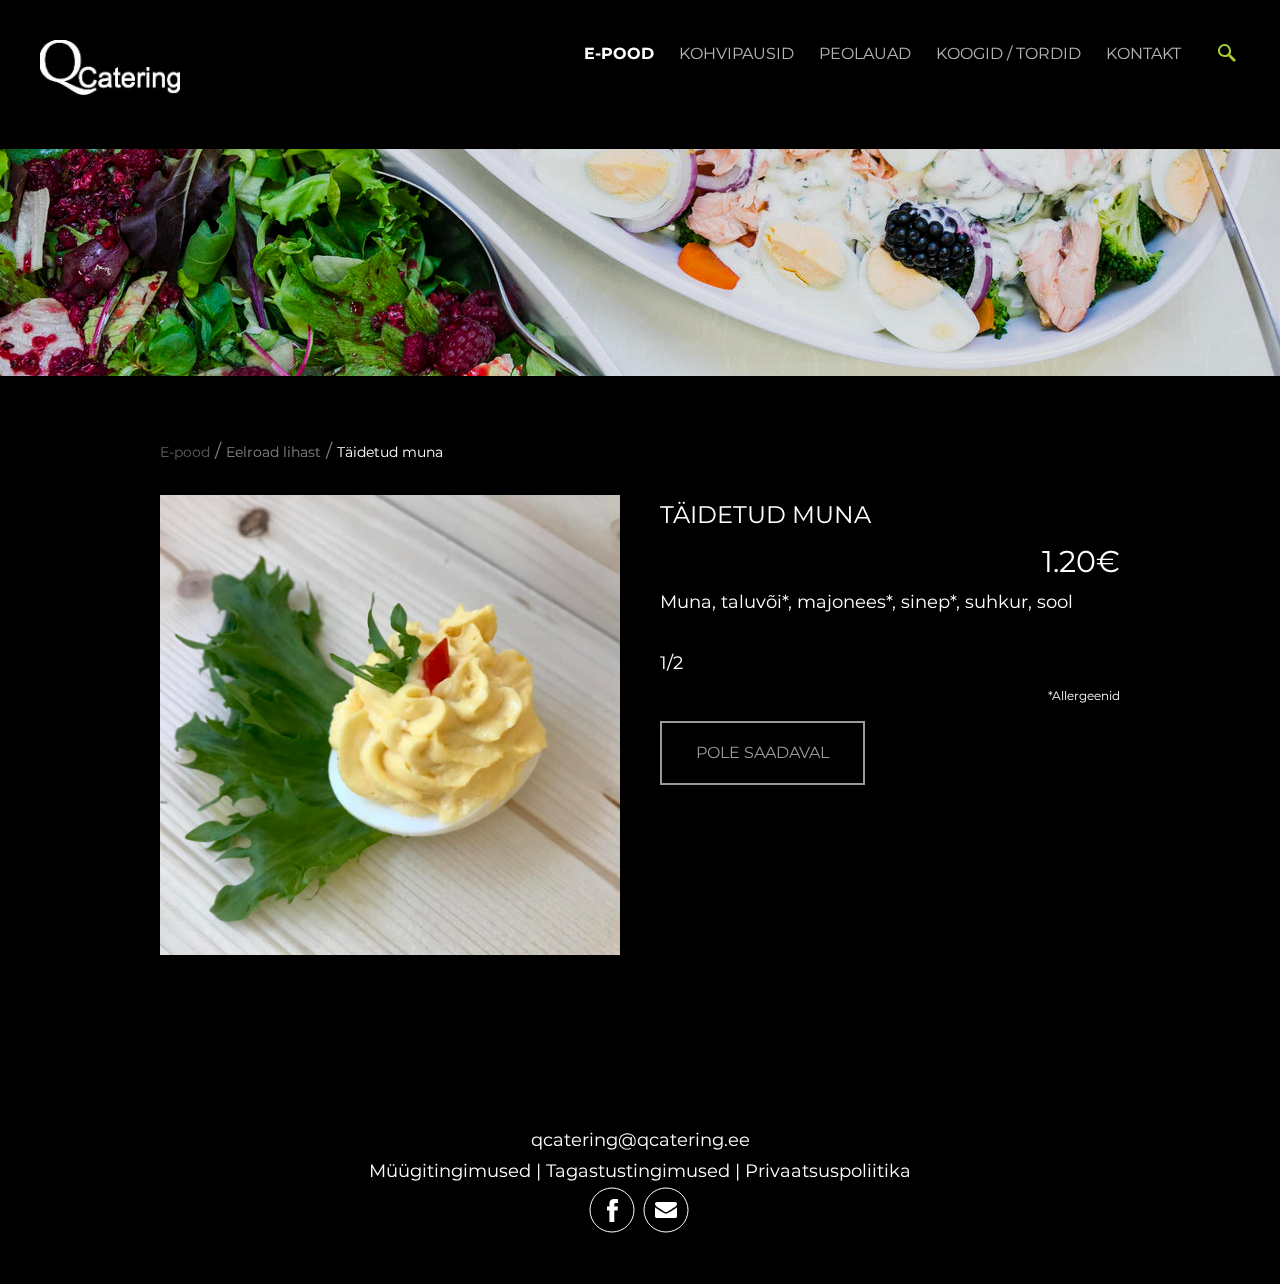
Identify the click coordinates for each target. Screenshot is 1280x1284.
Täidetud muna (390, 452)
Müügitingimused (450, 1171)
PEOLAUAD (865, 53)
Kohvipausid (736, 53)
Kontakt (1143, 53)
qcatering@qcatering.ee (640, 1140)
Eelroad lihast (273, 452)
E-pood (619, 53)
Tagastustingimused (638, 1171)
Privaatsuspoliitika (828, 1171)
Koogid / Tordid (1008, 53)
